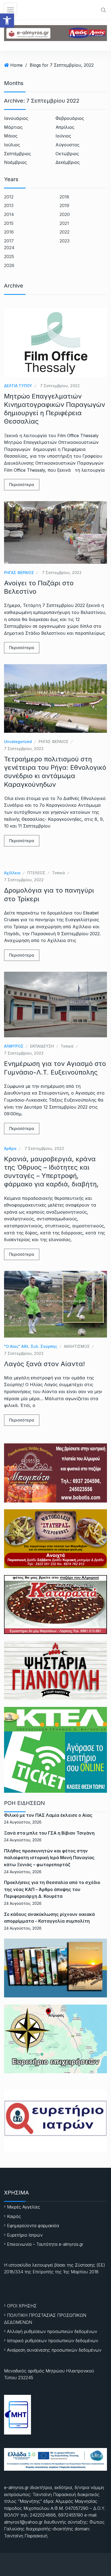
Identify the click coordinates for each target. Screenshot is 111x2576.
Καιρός (14, 2216)
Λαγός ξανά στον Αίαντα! (44, 1364)
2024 (9, 248)
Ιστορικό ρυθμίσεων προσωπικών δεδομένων (53, 2341)
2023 (65, 241)
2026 (9, 265)
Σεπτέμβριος (18, 154)
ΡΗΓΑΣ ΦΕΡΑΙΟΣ (19, 573)
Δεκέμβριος (68, 162)
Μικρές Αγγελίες (24, 2207)
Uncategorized (18, 742)
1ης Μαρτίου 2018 (81, 2272)
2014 (9, 214)
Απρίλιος (65, 127)
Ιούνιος (63, 136)
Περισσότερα (22, 485)
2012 (9, 197)
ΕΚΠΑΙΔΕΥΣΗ (42, 1046)
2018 (64, 197)
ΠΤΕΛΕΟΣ (36, 873)
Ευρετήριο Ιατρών (25, 2235)
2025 (9, 256)
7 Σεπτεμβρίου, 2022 (60, 386)
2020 (65, 214)
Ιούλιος (12, 145)
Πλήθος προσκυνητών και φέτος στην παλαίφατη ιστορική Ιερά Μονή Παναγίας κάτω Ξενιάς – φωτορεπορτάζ (49, 1858)
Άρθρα (10, 1148)
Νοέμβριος (15, 162)
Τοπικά (58, 873)
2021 (64, 223)
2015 (9, 223)
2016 (9, 232)
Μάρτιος (13, 127)
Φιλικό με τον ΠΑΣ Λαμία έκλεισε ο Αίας (48, 1815)
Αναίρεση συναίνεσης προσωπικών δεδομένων (54, 2350)
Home (16, 65)
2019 (64, 205)
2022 (65, 232)
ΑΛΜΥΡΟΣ (14, 1046)
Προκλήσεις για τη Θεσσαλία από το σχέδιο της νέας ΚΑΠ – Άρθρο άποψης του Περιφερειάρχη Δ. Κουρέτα (52, 1889)
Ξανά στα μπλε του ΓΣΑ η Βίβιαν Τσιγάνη (49, 1833)
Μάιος (11, 136)
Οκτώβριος (67, 154)
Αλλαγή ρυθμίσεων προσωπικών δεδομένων (52, 2331)
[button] (7, 21)
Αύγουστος (67, 145)
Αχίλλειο (12, 873)
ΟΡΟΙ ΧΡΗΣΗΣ (22, 2306)
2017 (9, 241)
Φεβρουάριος (70, 118)
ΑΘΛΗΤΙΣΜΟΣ (77, 1346)
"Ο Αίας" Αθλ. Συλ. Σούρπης (31, 1346)
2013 (9, 205)
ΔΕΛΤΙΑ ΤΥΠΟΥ (18, 386)
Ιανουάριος (16, 118)
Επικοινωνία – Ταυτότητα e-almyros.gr (45, 2244)
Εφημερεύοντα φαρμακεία (33, 2226)
